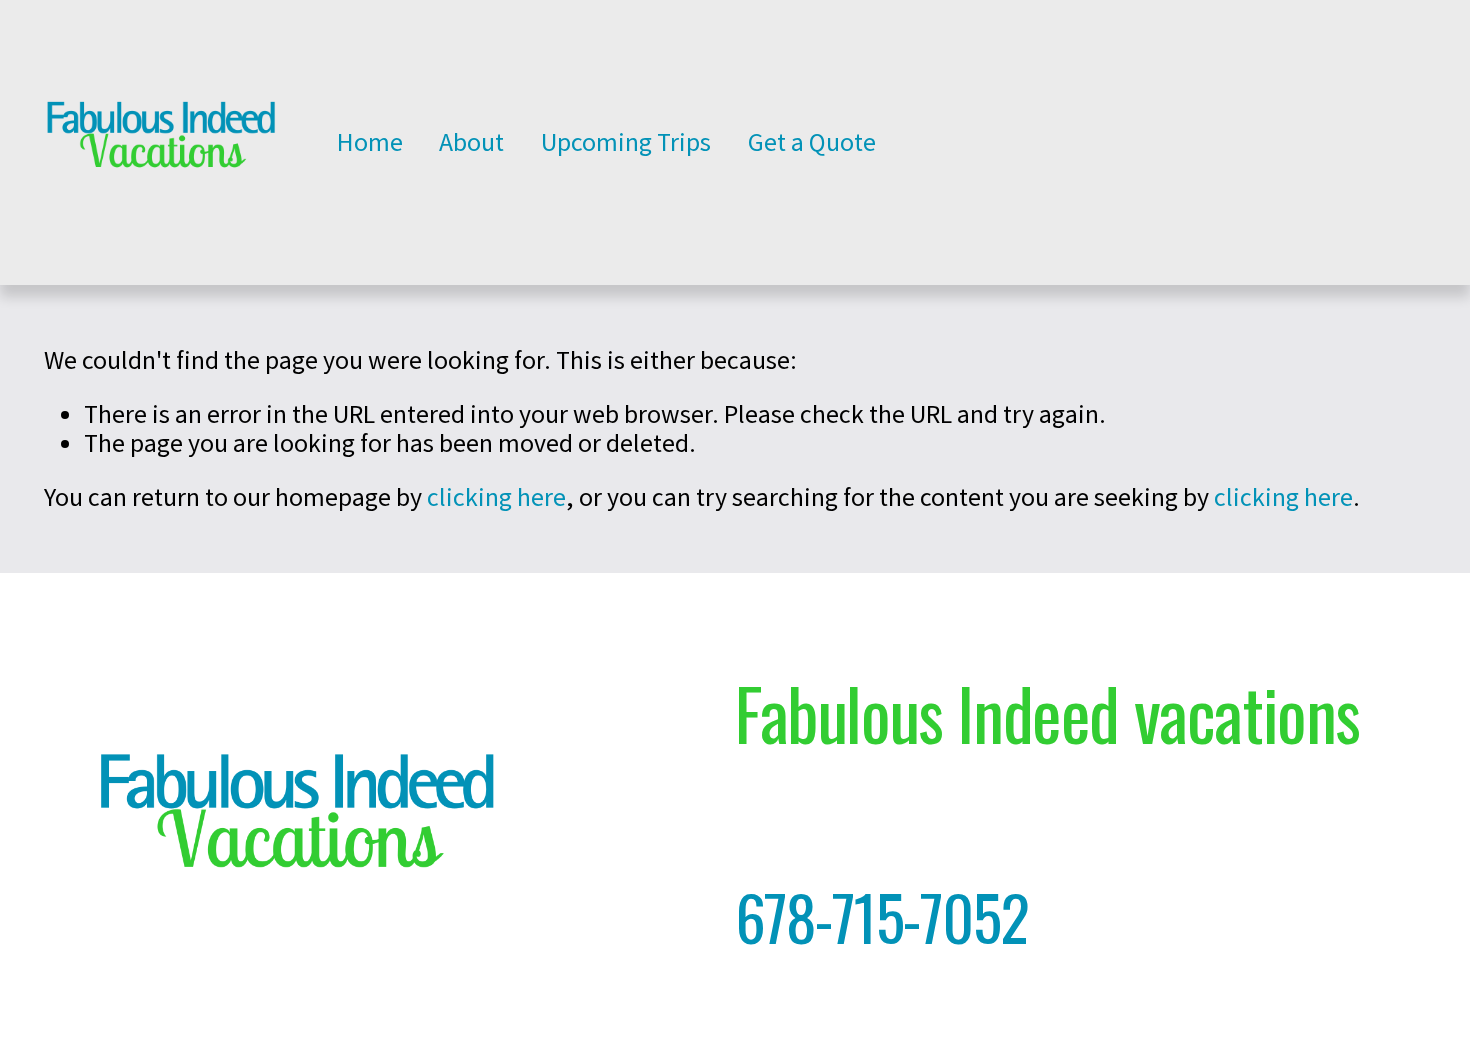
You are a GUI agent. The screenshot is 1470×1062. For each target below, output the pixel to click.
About (471, 142)
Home (370, 142)
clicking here (496, 497)
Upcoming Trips (626, 142)
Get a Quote (812, 142)
